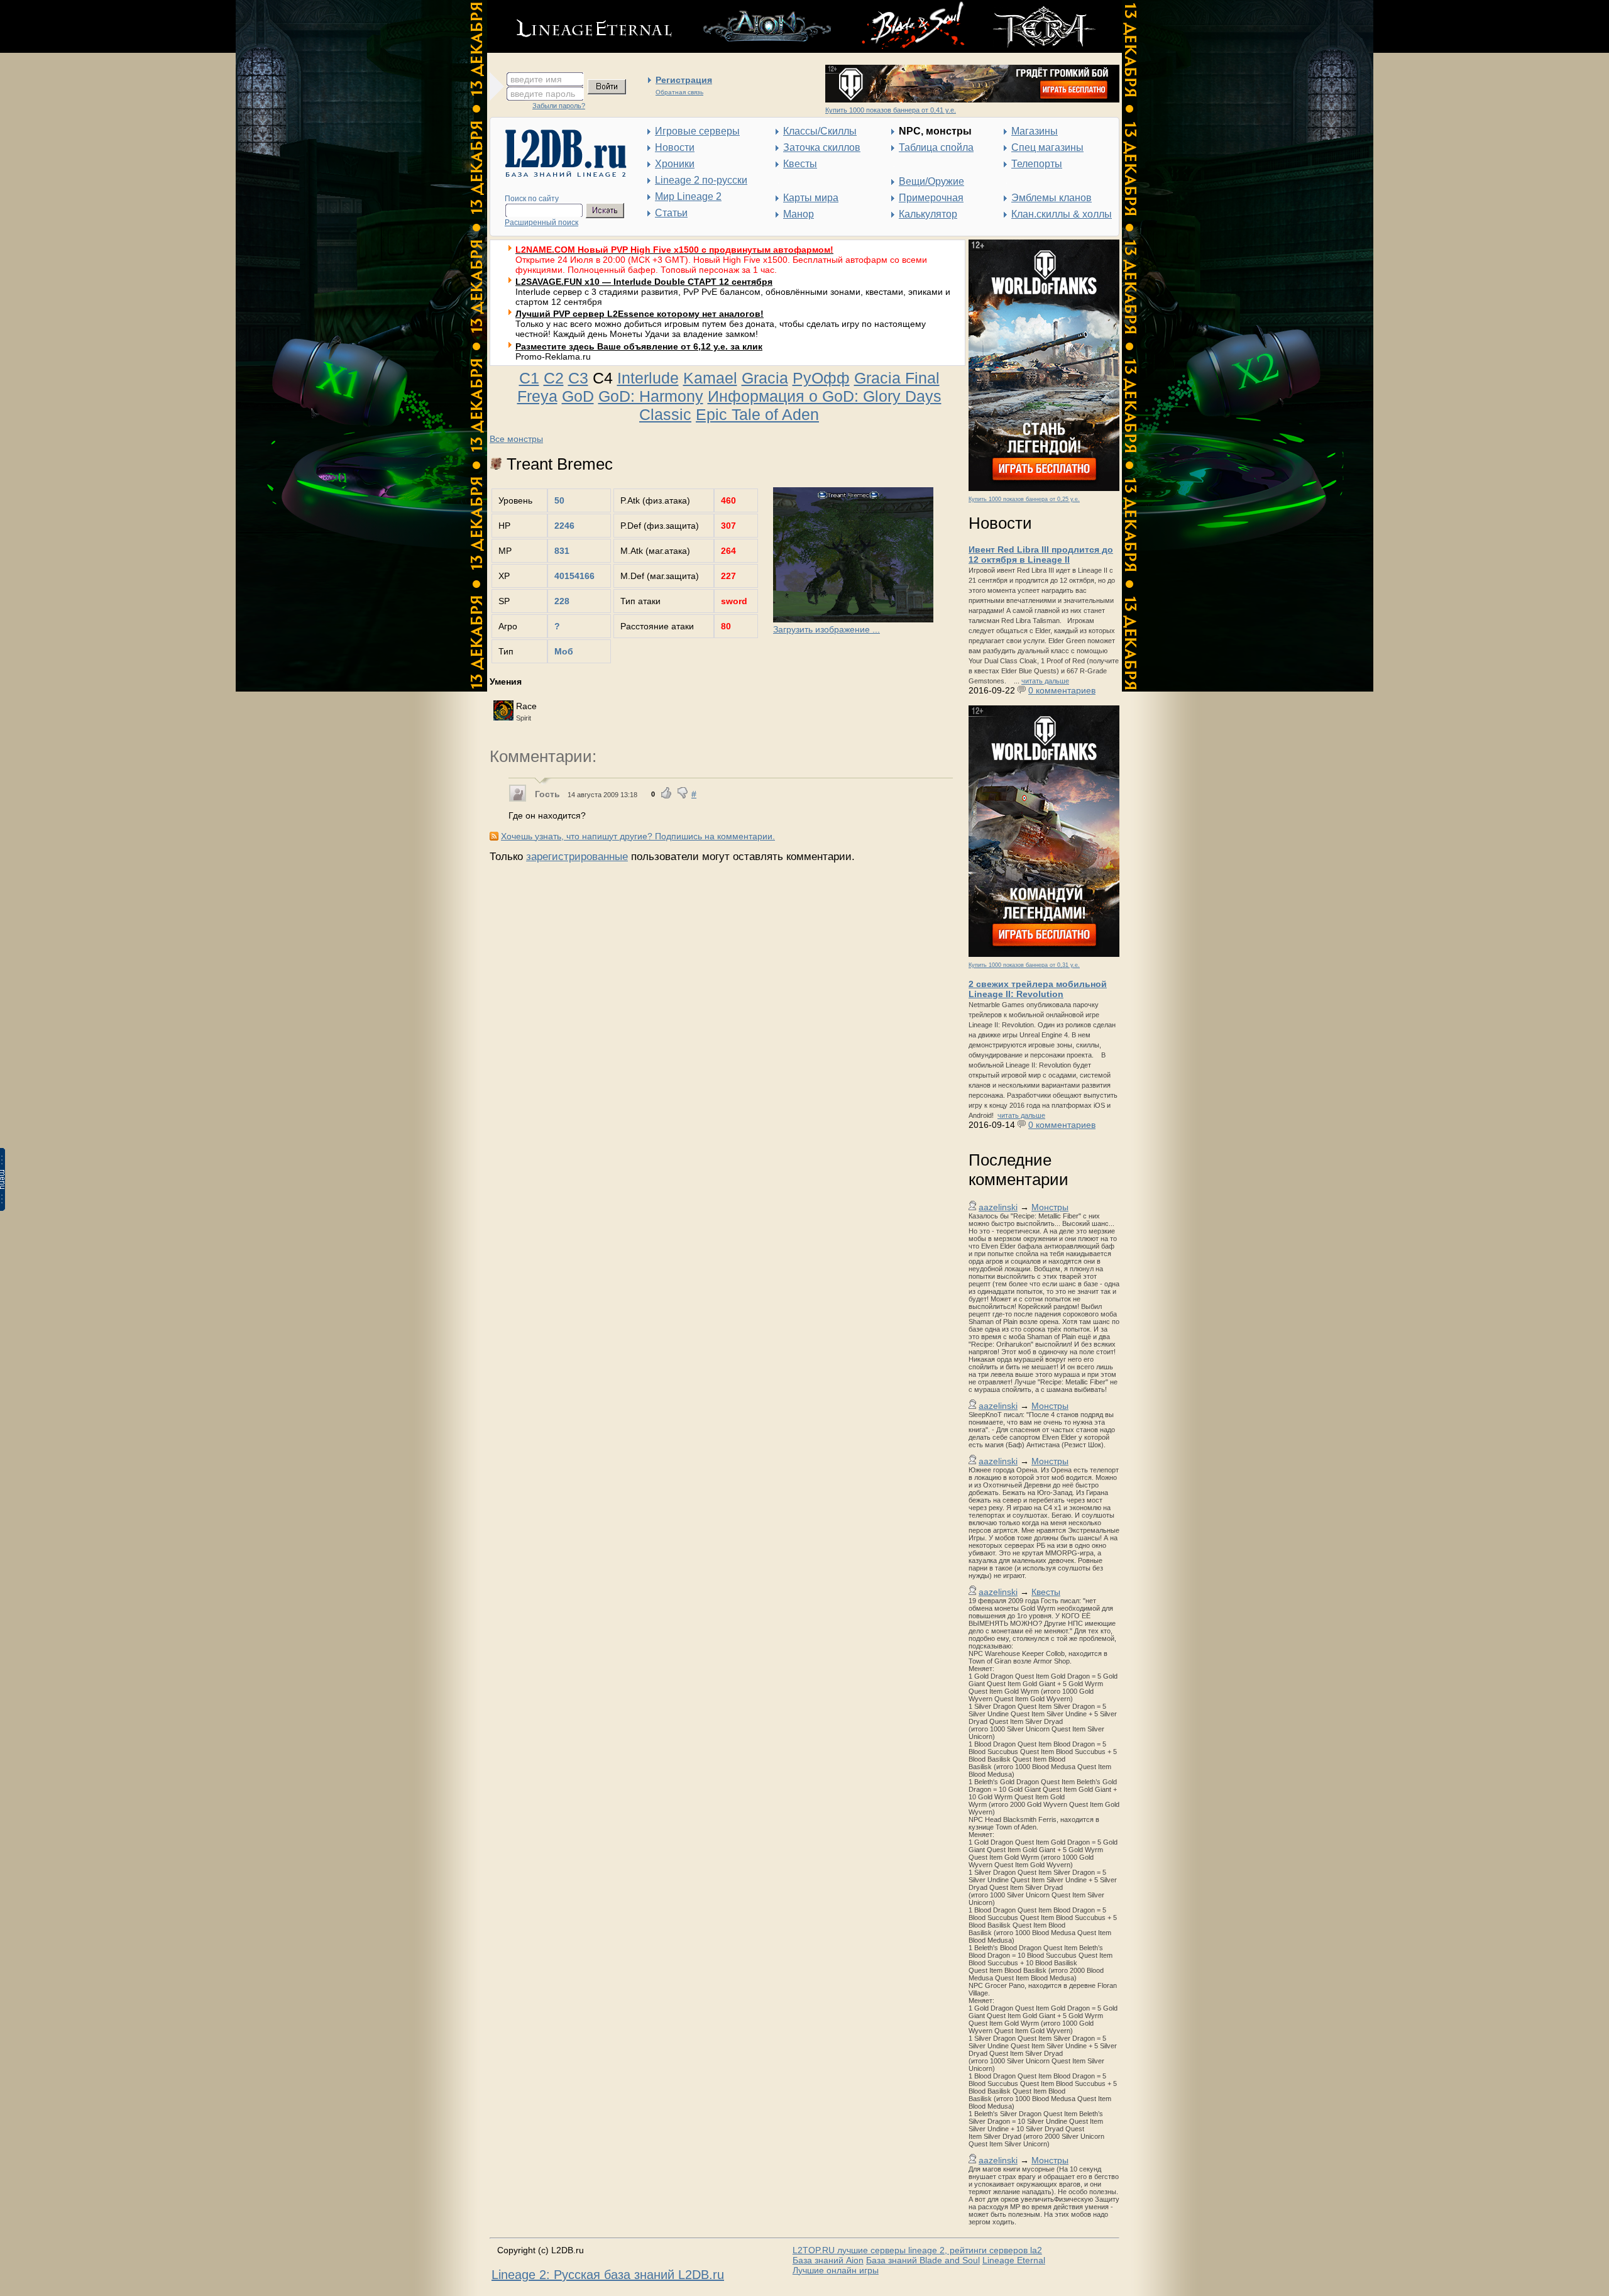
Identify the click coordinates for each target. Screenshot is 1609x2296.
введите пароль (543, 94)
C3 (578, 378)
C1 (529, 378)
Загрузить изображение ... (826, 629)
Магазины (1035, 131)
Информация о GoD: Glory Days (825, 396)
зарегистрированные (577, 857)
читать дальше (1045, 681)
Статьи (671, 213)
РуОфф (821, 378)
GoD (578, 396)
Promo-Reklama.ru (553, 356)
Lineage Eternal (1014, 2260)
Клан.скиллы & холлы (1062, 214)
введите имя (536, 79)
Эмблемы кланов (1052, 198)
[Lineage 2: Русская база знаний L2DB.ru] (560, 174)
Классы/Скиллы (820, 131)
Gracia (765, 378)
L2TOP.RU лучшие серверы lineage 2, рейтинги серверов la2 (917, 2250)
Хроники (675, 164)
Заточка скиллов (822, 147)
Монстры (1050, 1207)
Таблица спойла (936, 147)
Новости (675, 147)
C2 (554, 378)
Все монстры (516, 439)
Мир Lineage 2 (688, 196)
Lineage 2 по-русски (701, 180)
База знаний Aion (828, 2260)
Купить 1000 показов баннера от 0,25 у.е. (1024, 499)
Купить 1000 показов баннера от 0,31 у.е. (1024, 965)
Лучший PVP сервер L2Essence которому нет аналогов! (640, 314)
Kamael (710, 378)
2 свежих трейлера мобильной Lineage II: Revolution (1038, 989)
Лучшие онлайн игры (836, 2270)
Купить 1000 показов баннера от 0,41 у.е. (891, 110)
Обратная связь (679, 92)
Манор (799, 214)
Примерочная (931, 198)
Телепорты (1037, 164)
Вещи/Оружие (931, 181)
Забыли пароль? (559, 106)
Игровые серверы (697, 131)
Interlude (648, 378)
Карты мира (811, 198)
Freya (537, 396)
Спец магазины (1047, 147)
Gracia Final (897, 378)
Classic (665, 414)
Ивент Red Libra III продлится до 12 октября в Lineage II (1041, 555)
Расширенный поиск (541, 223)
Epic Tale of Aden (757, 414)
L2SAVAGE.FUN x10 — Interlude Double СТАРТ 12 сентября (644, 282)
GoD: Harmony (651, 396)
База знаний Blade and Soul (923, 2260)
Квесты (800, 164)
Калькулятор (928, 214)
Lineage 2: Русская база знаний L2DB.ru (608, 2275)
